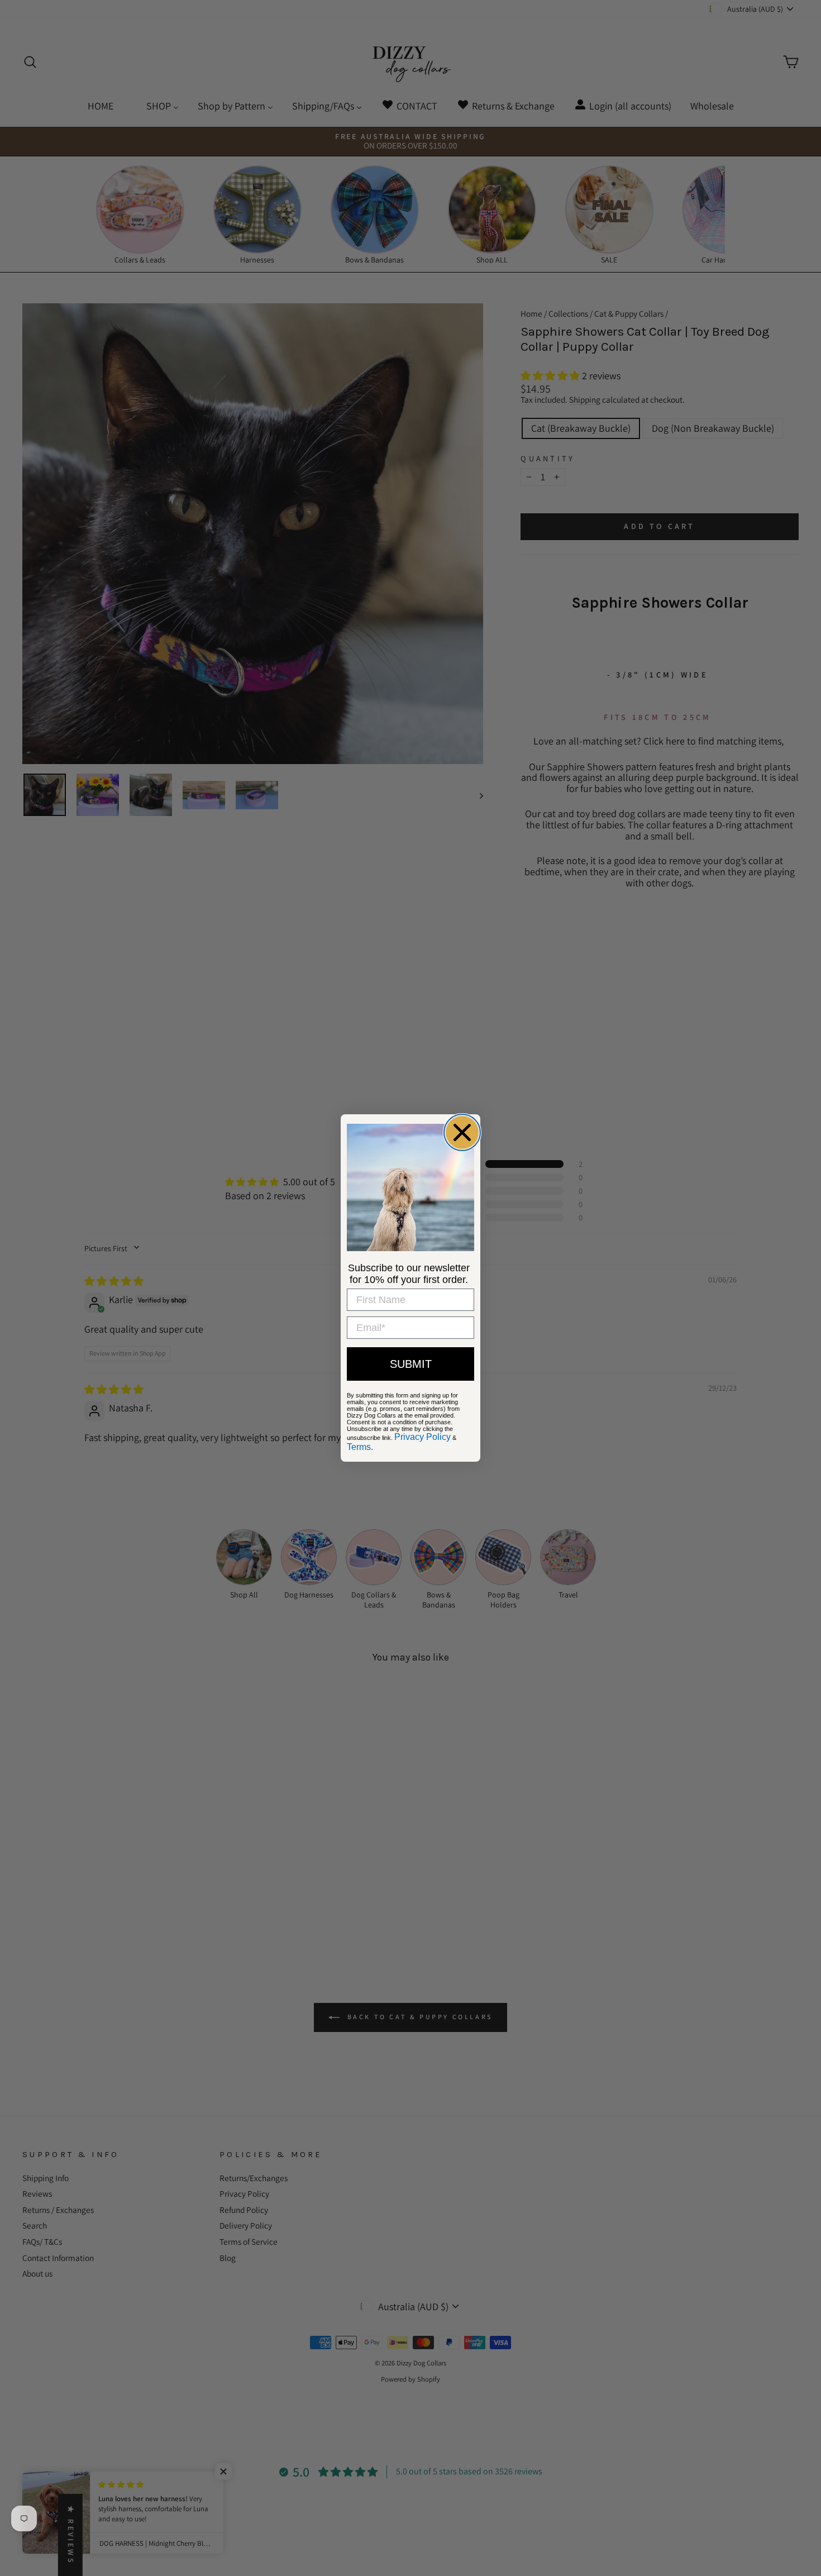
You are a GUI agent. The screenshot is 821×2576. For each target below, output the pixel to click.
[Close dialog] (462, 1132)
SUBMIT (411, 1364)
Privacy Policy (423, 1437)
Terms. (360, 1447)
